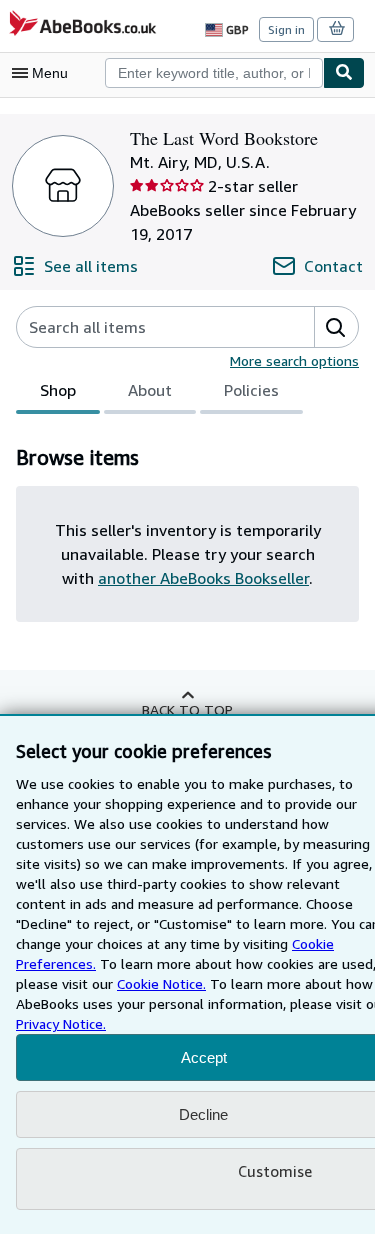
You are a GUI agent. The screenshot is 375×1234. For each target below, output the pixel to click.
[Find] (344, 73)
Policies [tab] (251, 390)
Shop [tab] (58, 390)
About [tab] (150, 390)
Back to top (187, 709)
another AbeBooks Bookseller (203, 578)
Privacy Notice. (61, 1023)
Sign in (286, 29)
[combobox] (214, 73)
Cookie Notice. (161, 983)
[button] (336, 327)
